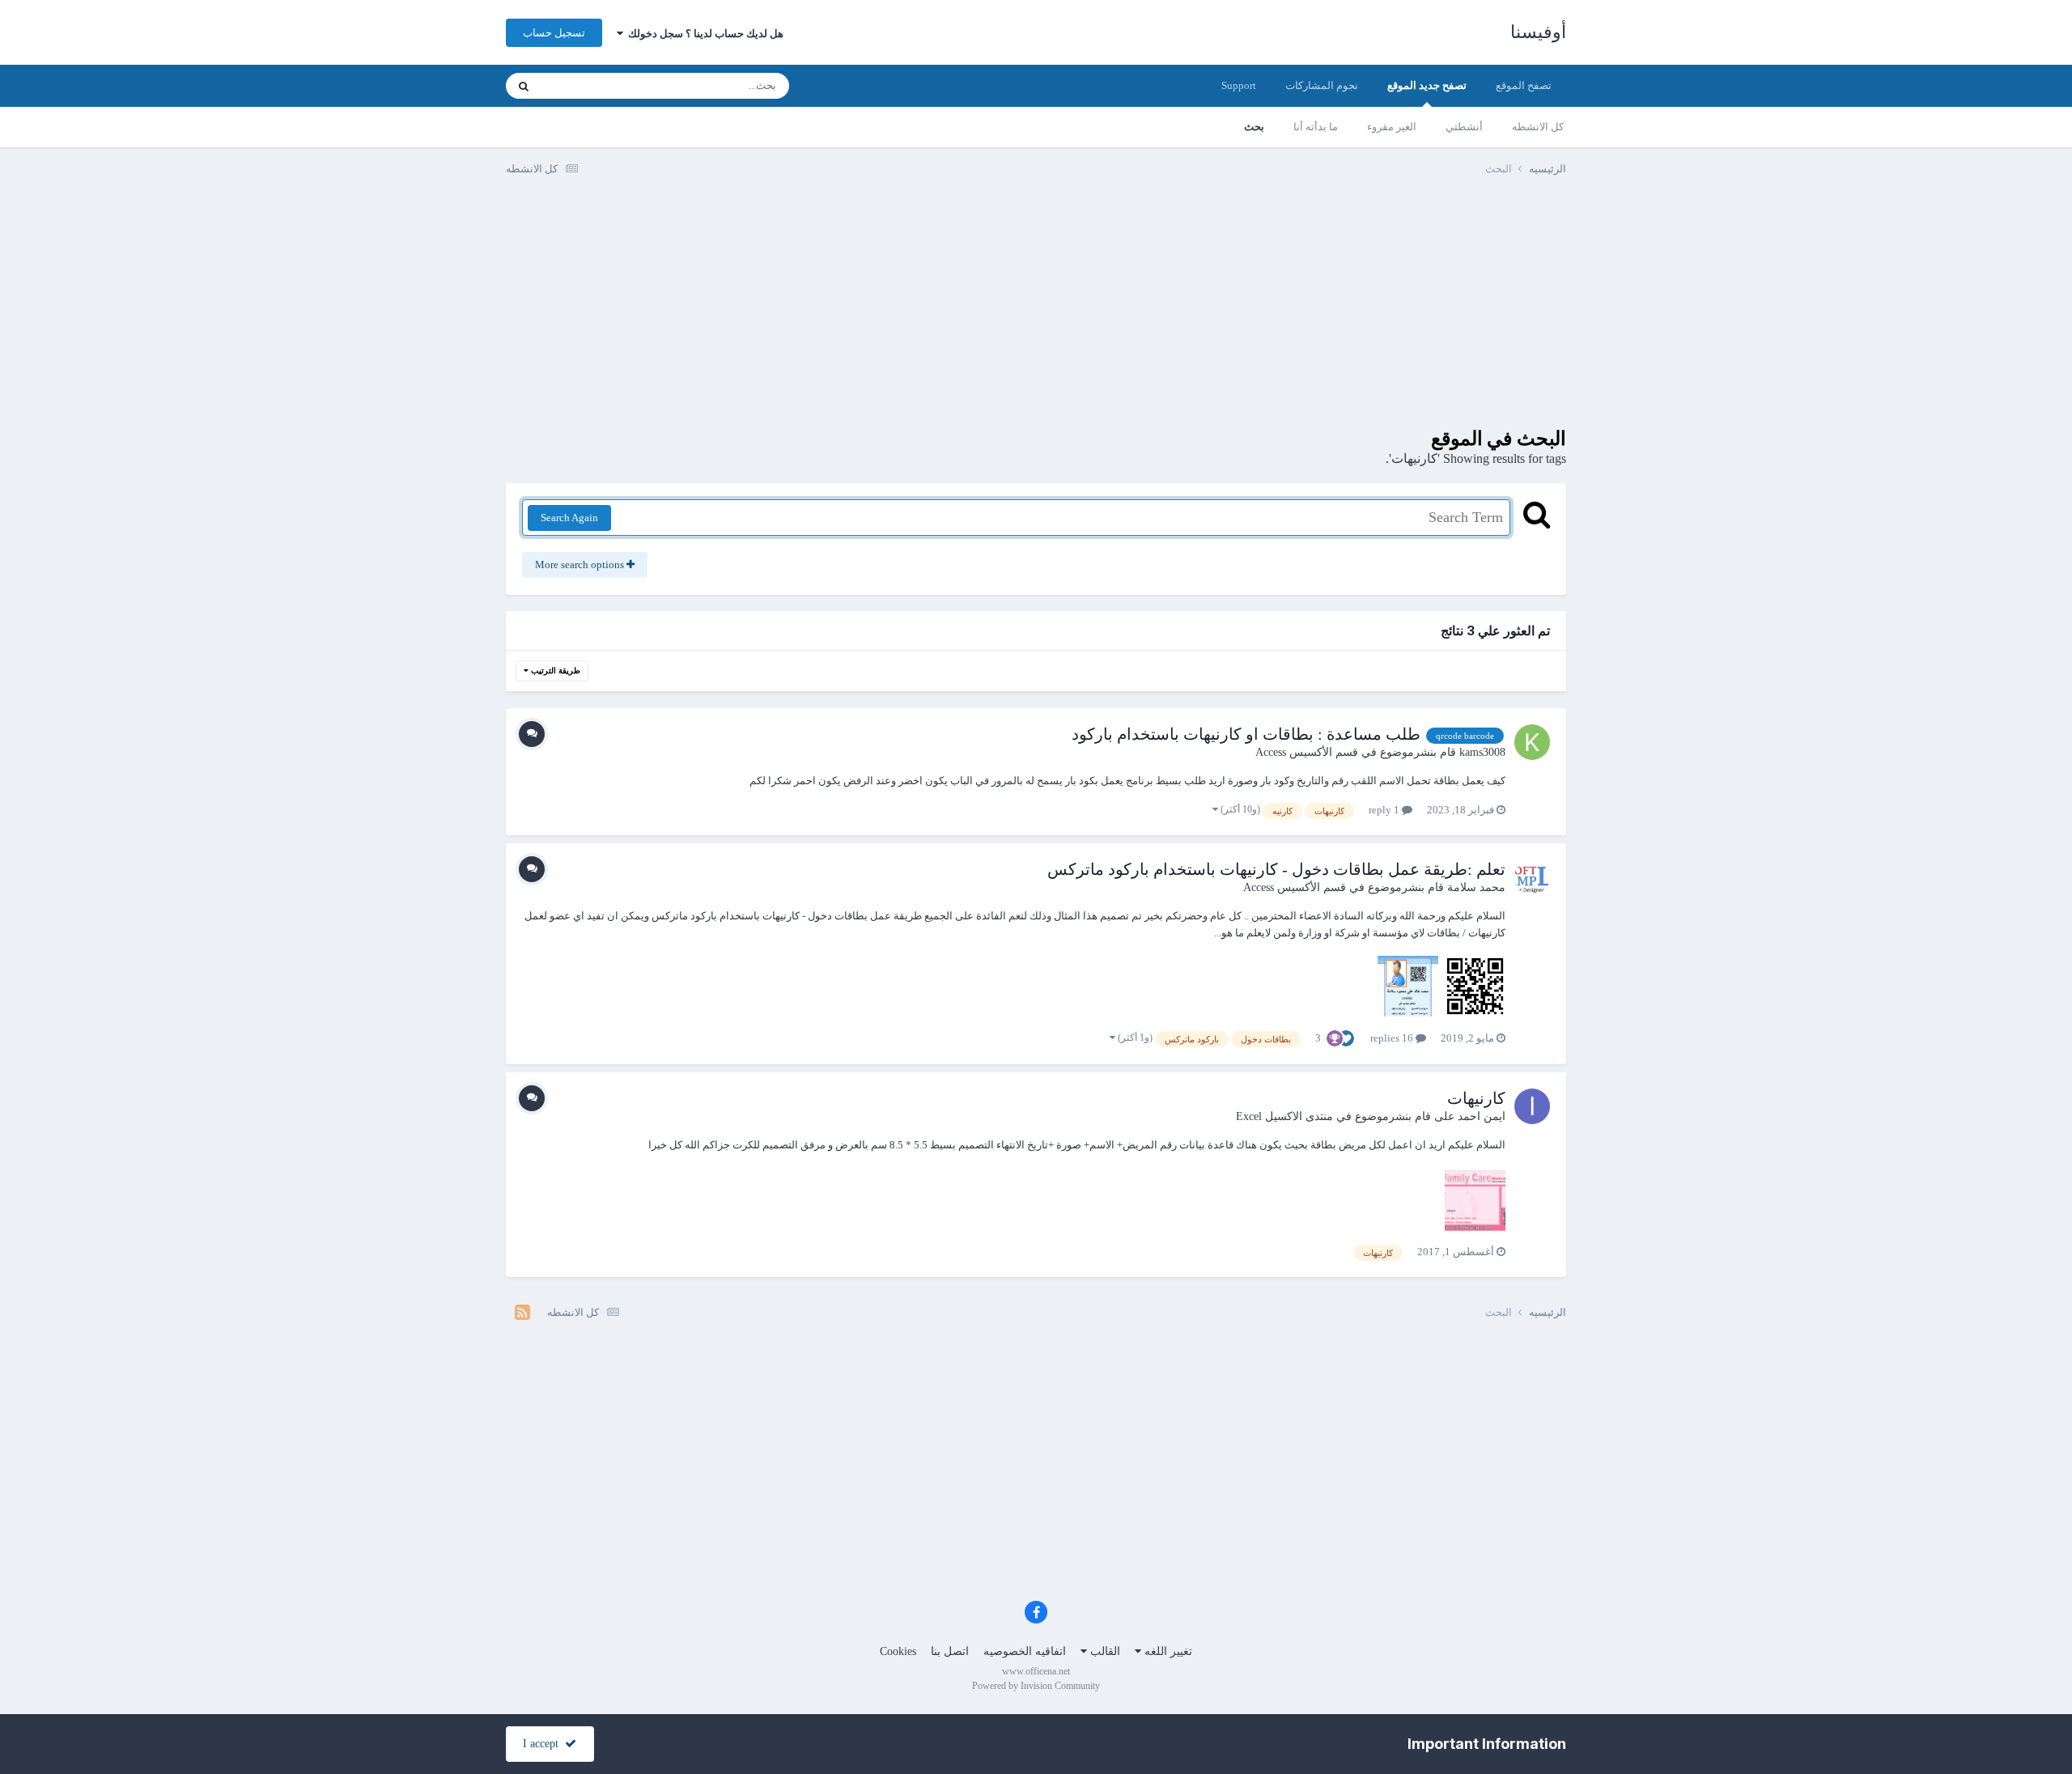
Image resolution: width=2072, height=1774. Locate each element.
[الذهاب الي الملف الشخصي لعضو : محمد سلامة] (1532, 877)
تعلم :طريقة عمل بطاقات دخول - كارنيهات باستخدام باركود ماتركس (1276, 869)
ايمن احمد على (1470, 1116)
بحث (1254, 127)
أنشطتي (1464, 127)
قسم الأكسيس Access (1307, 752)
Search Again (569, 518)
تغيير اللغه (1167, 1651)
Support (1239, 85)
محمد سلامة (1476, 887)
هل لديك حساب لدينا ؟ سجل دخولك (703, 34)
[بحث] (524, 86)
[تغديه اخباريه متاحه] (522, 1313)
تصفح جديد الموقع (1427, 85)
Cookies (898, 1651)
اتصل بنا (950, 1651)
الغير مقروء (1392, 127)
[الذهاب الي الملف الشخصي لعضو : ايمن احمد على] (1532, 1106)
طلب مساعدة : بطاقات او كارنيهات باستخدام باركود (1246, 734)
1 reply (1385, 810)
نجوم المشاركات (1322, 85)
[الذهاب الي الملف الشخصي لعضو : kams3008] (1532, 742)
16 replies (1393, 1038)
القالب (1104, 1651)
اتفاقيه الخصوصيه (1025, 1651)
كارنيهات (1476, 1098)
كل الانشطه (1538, 127)
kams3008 (1482, 752)
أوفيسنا (1538, 32)
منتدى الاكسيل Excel (1284, 1116)
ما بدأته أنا (1316, 127)
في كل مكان (589, 86)
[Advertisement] (1036, 314)
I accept (544, 1744)
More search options (581, 564)
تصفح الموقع (1524, 85)
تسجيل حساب (554, 33)
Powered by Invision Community (1036, 1686)
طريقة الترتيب (554, 671)
